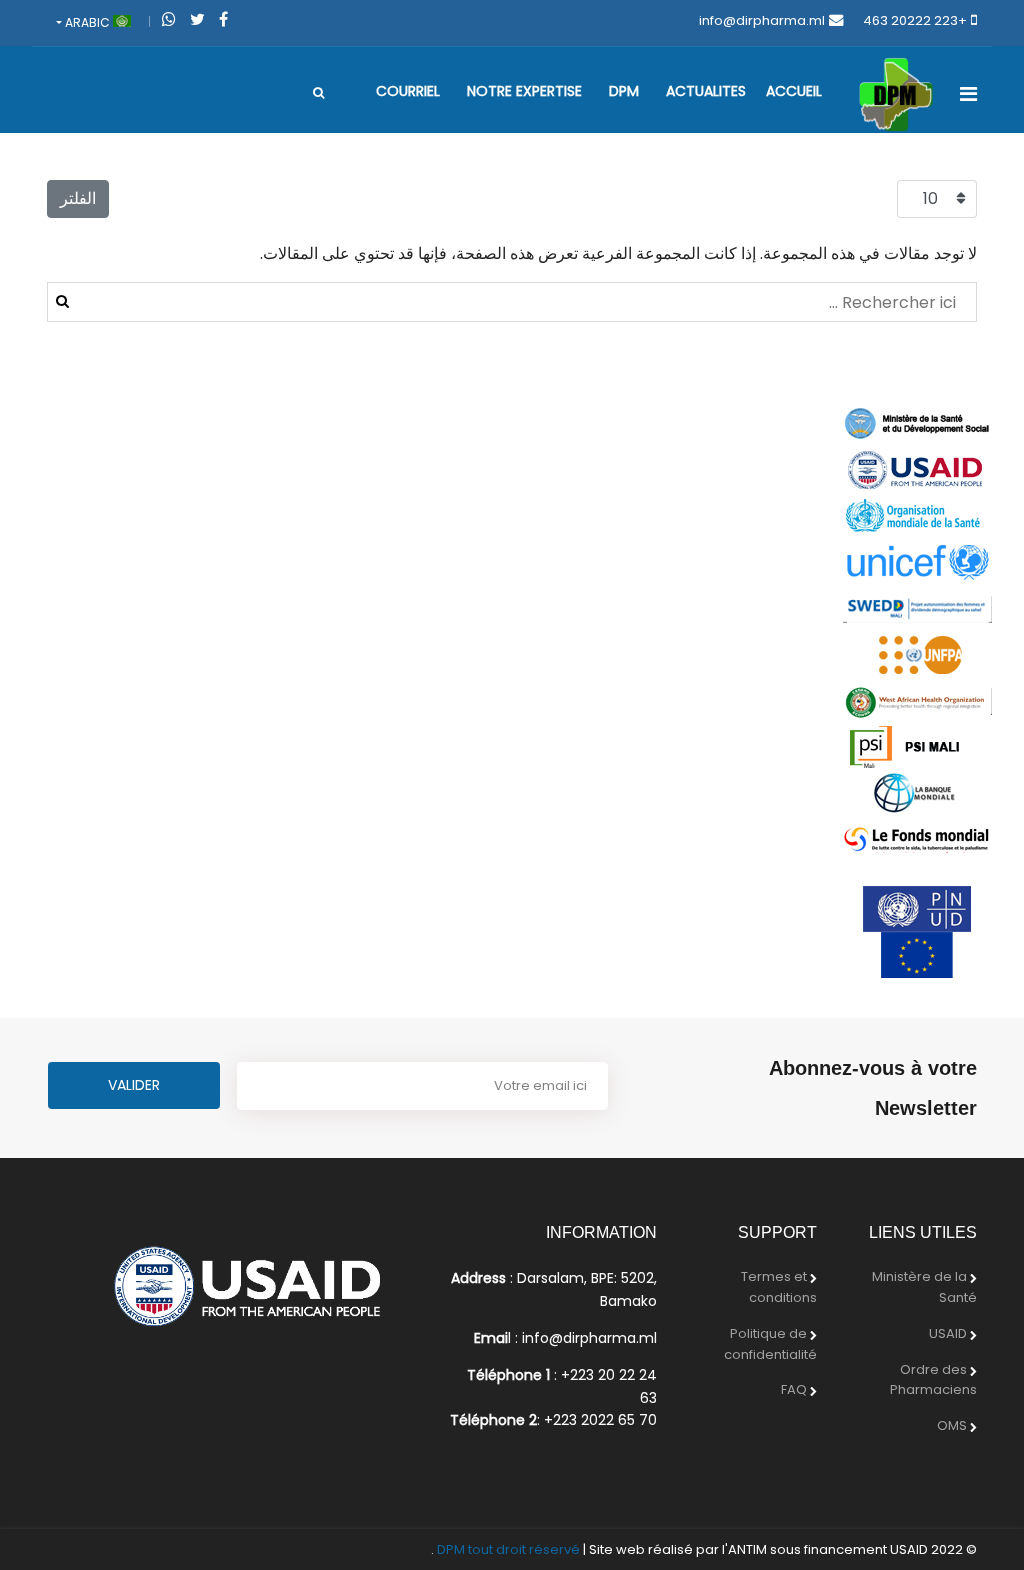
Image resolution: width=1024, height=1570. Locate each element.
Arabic (87, 22)
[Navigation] (968, 94)
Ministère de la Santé (924, 1287)
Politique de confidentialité (770, 1344)
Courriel (408, 91)
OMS (952, 1425)
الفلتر (78, 198)
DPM (624, 91)
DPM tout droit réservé (508, 1549)
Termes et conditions (779, 1287)
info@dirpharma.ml (762, 20)
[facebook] (223, 19)
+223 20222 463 (915, 20)
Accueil (794, 91)
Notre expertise (524, 91)
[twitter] (197, 19)
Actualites (706, 91)
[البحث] (318, 93)
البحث (62, 301)
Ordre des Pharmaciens (933, 1380)
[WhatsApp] (169, 19)
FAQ (794, 1389)
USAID (948, 1333)
